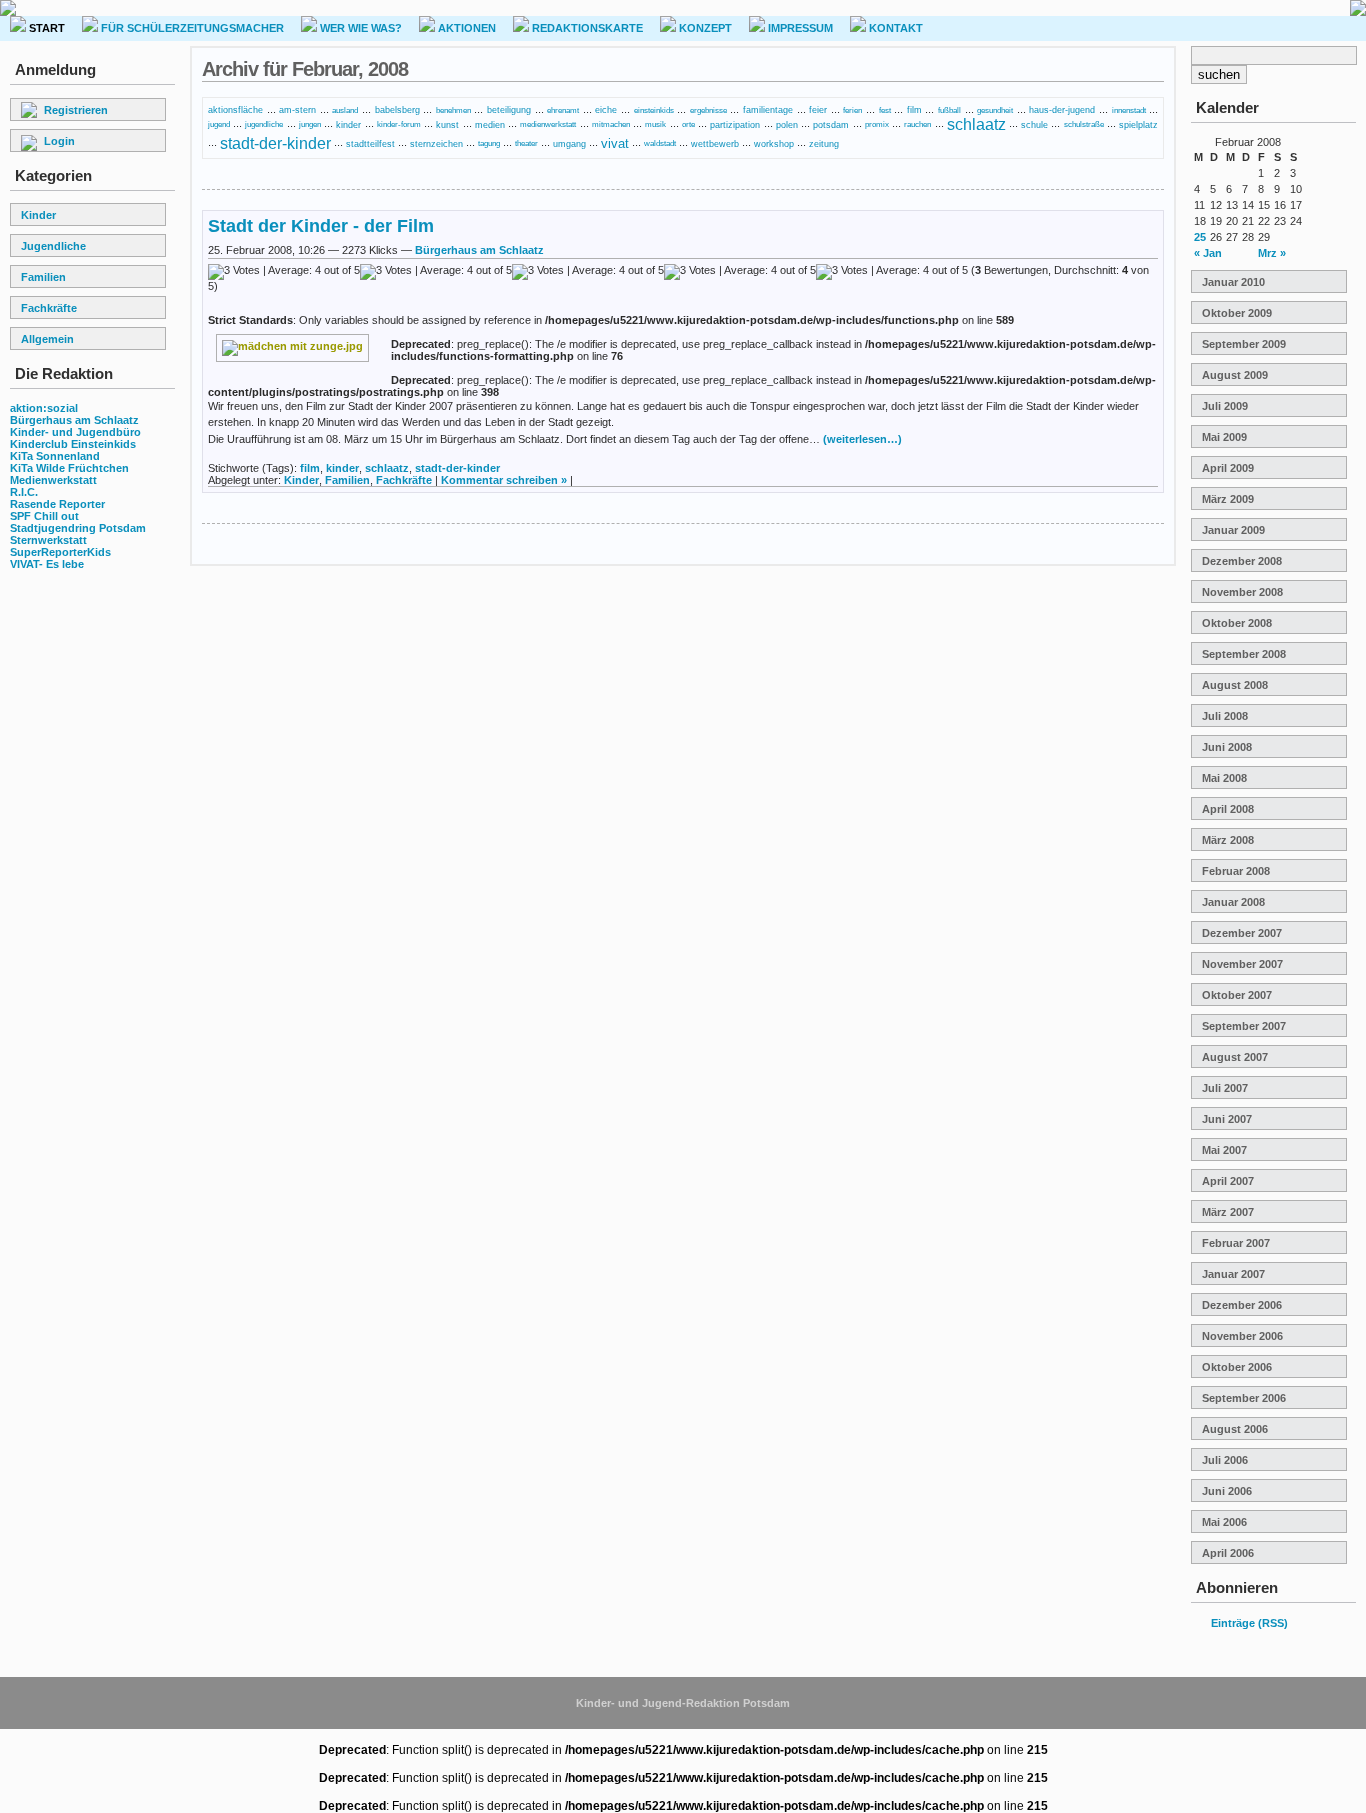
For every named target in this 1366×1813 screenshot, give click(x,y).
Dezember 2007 (1242, 933)
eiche (606, 110)
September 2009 (1244, 344)
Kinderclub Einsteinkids (73, 444)
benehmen (453, 110)
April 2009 (1228, 468)
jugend (219, 124)
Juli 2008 (1225, 716)
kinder (348, 124)
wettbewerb (715, 143)
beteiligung (509, 110)
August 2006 (1235, 1429)
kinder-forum (399, 124)
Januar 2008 (1233, 902)
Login (59, 141)
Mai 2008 (1224, 778)
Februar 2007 (1236, 1243)
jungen (310, 124)
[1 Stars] (284, 272)
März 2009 (1228, 499)
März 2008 (1228, 840)
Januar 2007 (1233, 1274)
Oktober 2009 (1237, 313)
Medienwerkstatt (53, 480)
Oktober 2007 (1237, 995)
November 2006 (1242, 1336)
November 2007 (1242, 964)
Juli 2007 (1225, 1088)
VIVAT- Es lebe (47, 564)
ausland (345, 110)
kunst (447, 125)
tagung (489, 143)
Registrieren (76, 110)
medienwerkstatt (548, 124)
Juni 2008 (1227, 747)
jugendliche (264, 124)
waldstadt (660, 143)
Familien (43, 277)
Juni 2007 (1227, 1119)
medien (490, 125)
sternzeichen (436, 144)
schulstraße (1084, 124)
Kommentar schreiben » (504, 480)
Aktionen (465, 28)
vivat (615, 143)
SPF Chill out (44, 516)
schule (1034, 124)
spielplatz (1138, 125)
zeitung (824, 143)
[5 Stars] (892, 272)
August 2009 (1235, 375)
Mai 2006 (1224, 1522)
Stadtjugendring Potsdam (78, 528)
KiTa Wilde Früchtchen (69, 468)
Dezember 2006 (1242, 1305)
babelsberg (397, 110)
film (914, 110)
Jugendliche (53, 246)
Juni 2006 (1227, 1491)
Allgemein (47, 339)
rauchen (917, 124)
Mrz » (1272, 253)
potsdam (831, 124)
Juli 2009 (1225, 406)
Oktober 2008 (1237, 623)
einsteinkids (654, 110)
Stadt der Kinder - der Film (321, 226)
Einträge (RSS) (1249, 1623)
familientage (768, 110)
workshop (774, 144)
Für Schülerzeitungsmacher (191, 28)
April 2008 (1228, 809)
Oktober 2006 (1237, 1367)
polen (787, 125)
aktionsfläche (235, 110)
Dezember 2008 (1242, 561)
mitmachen (611, 124)
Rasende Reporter (57, 504)
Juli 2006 (1225, 1460)
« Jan (1208, 253)
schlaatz (976, 124)
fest (885, 110)
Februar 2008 (1236, 871)
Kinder (38, 215)
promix (877, 124)
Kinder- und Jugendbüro (75, 432)
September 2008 (1244, 654)
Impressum (799, 28)
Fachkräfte (49, 308)
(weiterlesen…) (862, 439)
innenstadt (1129, 110)
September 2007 (1244, 1026)
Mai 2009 (1224, 437)
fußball (949, 110)
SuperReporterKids (60, 552)
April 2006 (1228, 1553)
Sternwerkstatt (48, 540)
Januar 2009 (1233, 530)
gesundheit (995, 110)
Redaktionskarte (586, 28)
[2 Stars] (436, 272)
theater (526, 143)
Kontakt (894, 28)
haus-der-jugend (1062, 110)
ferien (852, 110)
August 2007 (1235, 1057)
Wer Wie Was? (359, 28)
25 (1200, 237)
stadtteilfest (370, 144)
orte (688, 124)
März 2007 (1228, 1212)
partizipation (735, 124)
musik (655, 124)
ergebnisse (708, 110)
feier (818, 110)
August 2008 (1235, 685)
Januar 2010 (1233, 282)
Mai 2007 (1224, 1150)
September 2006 (1244, 1398)
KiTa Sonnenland (55, 456)
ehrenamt (563, 110)
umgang (569, 144)
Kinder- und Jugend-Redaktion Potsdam (683, 1703)
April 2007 (1228, 1181)
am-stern (297, 110)
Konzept (704, 28)
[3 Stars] (588, 272)
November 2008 (1242, 592)
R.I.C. (24, 492)
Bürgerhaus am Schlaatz (74, 420)
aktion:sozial (44, 408)
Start (45, 28)
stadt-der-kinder (275, 143)
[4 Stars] (740, 272)
